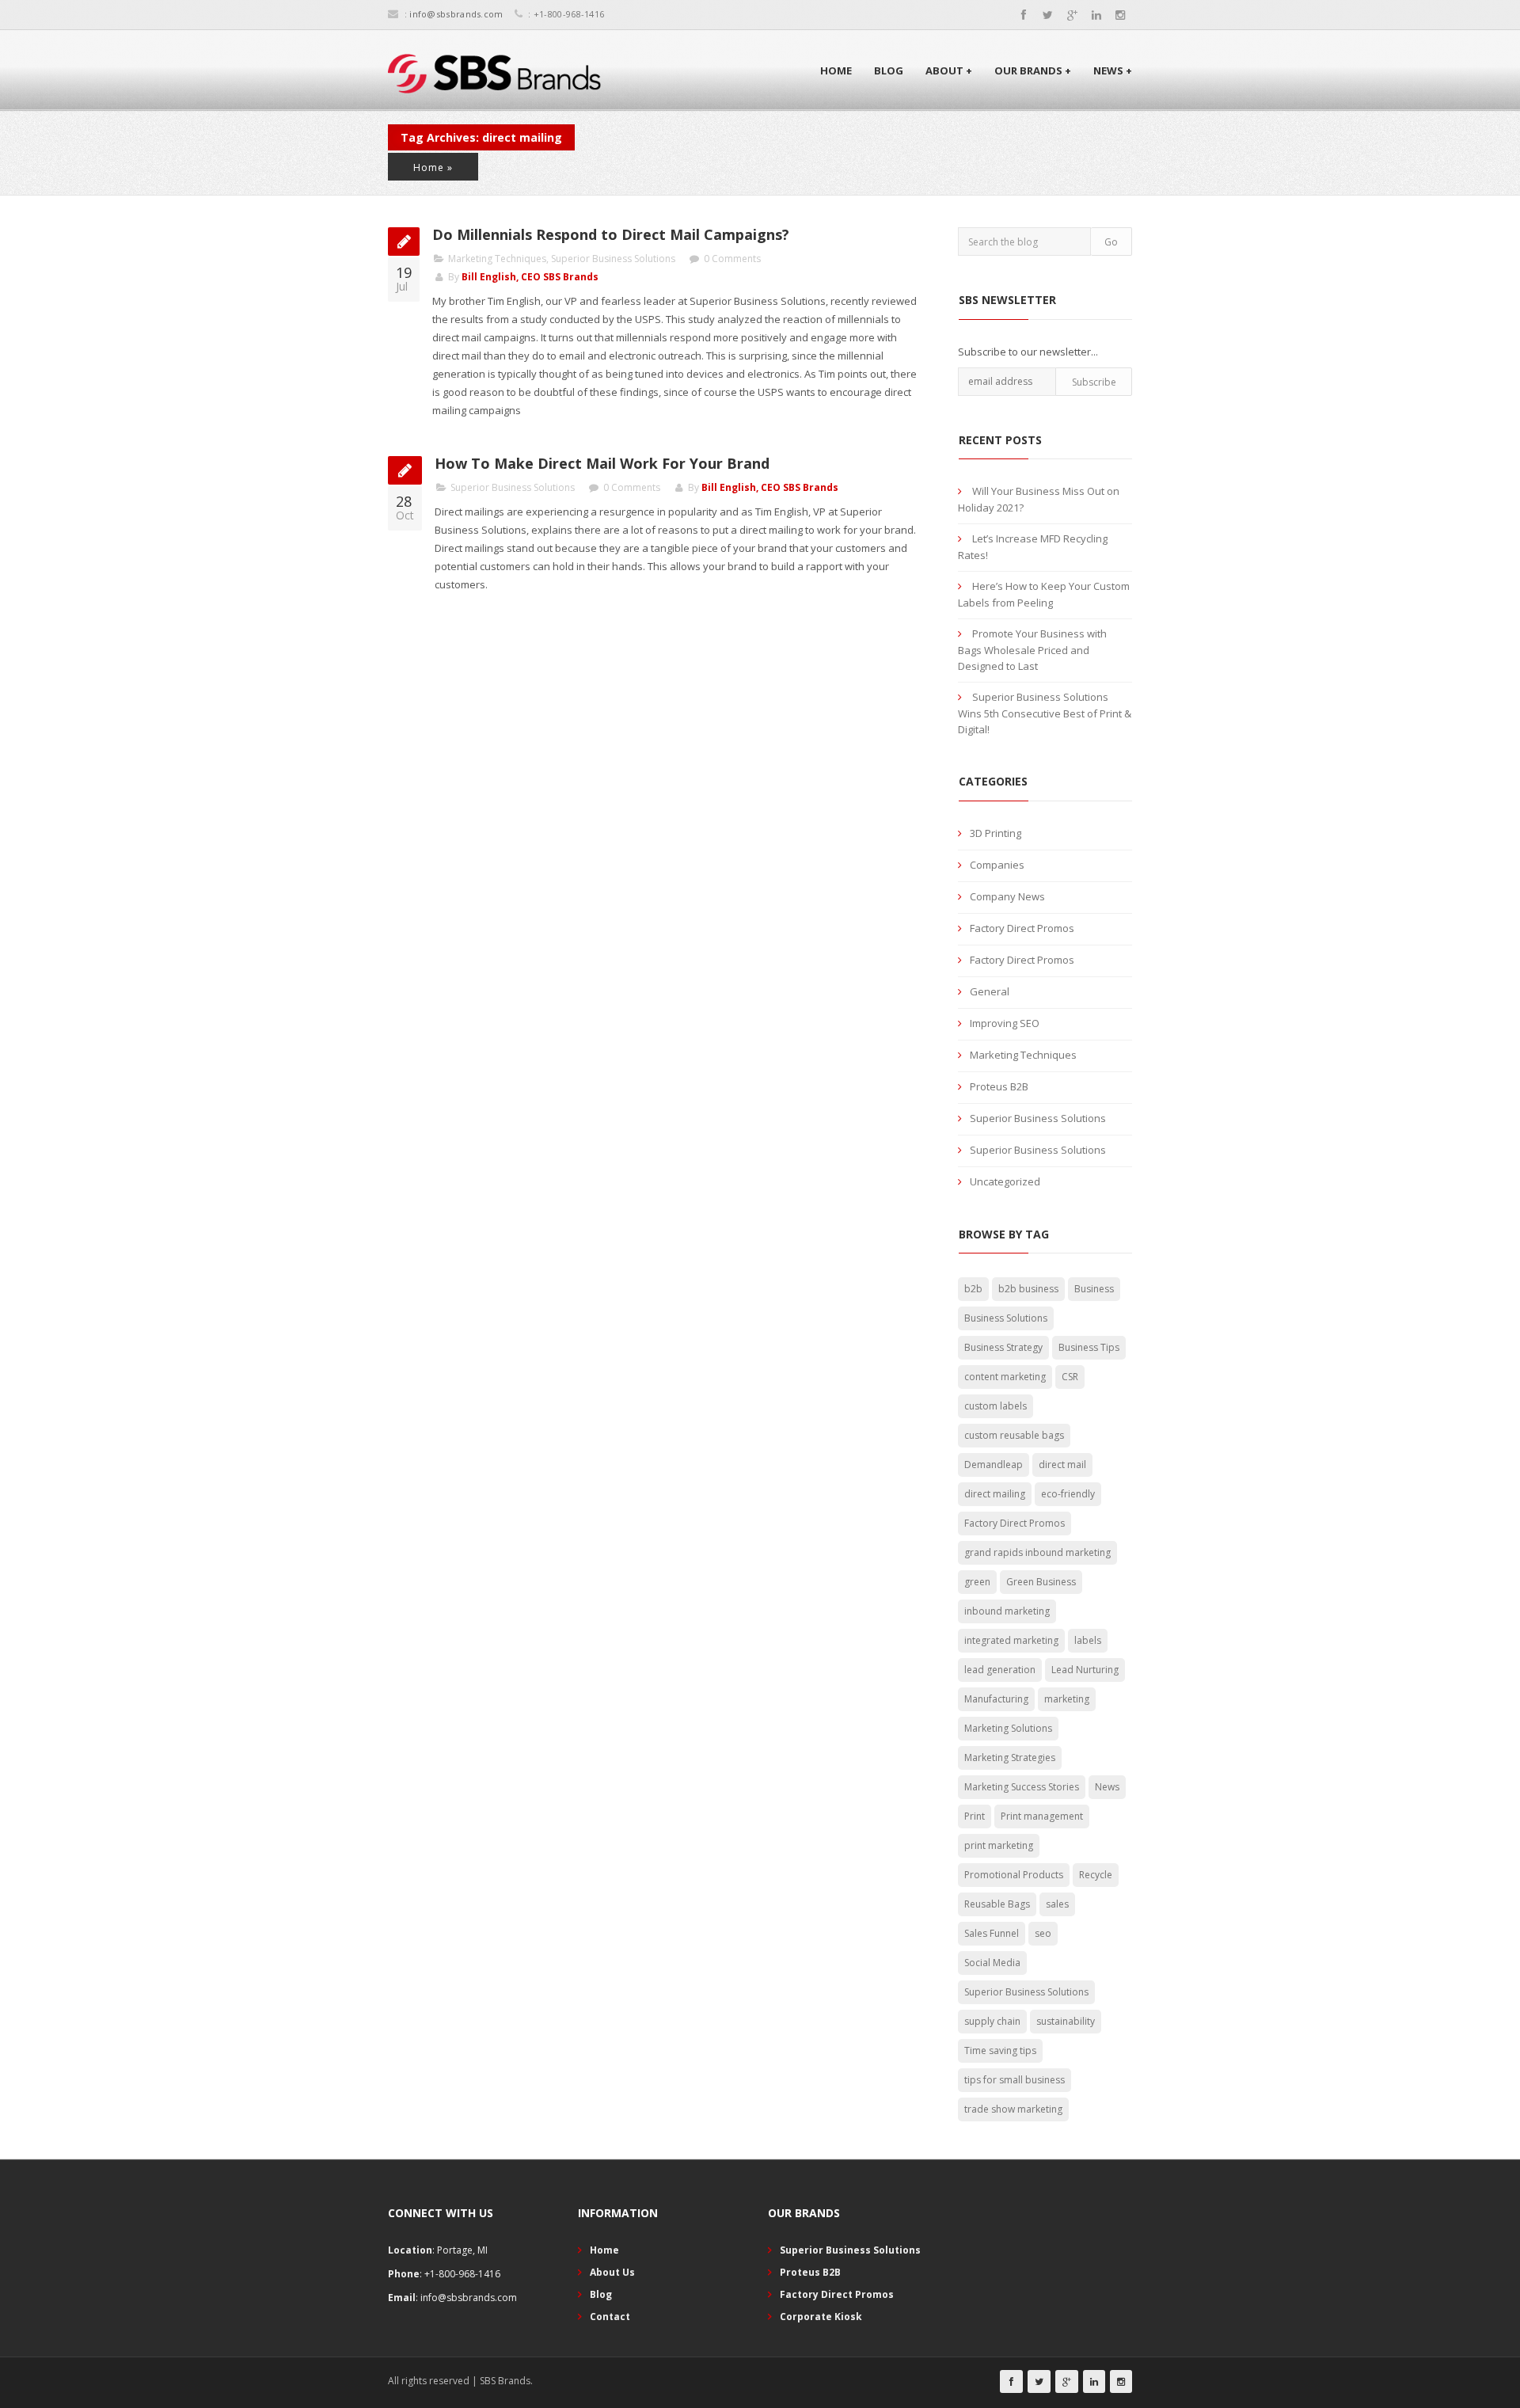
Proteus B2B (999, 1086)
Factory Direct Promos (1022, 928)
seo (1043, 1933)
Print (975, 1816)
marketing (1067, 1699)
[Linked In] (1096, 15)
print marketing (999, 1845)
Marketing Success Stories (1022, 1787)
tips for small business (1015, 2080)
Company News (1007, 896)
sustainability (1066, 2021)
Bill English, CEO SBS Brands (530, 277)
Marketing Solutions (1008, 1728)
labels (1088, 1640)
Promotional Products (1014, 1875)
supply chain (992, 2021)
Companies (997, 865)
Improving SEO (1005, 1023)
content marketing (1005, 1377)
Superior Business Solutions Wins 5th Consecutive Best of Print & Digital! (1045, 713)
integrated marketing (1011, 1640)
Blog (889, 70)
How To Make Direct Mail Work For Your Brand (602, 463)
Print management (1042, 1816)
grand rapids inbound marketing (1037, 1552)
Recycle (1096, 1875)
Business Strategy (1003, 1347)
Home (836, 70)
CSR (1070, 1377)
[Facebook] (1024, 15)
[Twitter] (1048, 15)
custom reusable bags (1014, 1435)
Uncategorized (1005, 1181)
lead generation (1000, 1670)
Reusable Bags (997, 1904)
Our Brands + (1033, 70)
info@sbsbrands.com (456, 14)
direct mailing (995, 1494)
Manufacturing (996, 1699)
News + (1113, 70)
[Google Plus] (1072, 15)
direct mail (1062, 1465)
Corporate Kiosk (821, 2317)
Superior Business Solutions (613, 259)
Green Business (1041, 1582)
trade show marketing (1013, 2109)
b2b (973, 1289)
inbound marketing (1007, 1611)
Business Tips (1089, 1347)
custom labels (996, 1406)
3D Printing (996, 833)
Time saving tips (1000, 2050)
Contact (610, 2317)
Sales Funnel (992, 1933)
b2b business (1028, 1289)
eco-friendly (1068, 1494)
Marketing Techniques (497, 259)
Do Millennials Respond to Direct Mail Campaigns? (611, 234)
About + (949, 70)
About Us (612, 2272)
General (990, 991)
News (1107, 1787)
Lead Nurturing (1085, 1670)
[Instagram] (1120, 15)
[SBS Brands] (494, 74)
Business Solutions (1006, 1318)
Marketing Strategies (1010, 1757)
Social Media (992, 1963)
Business (1094, 1289)
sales (1057, 1904)
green (977, 1582)
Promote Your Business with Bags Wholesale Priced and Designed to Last (1032, 650)
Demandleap (994, 1465)
